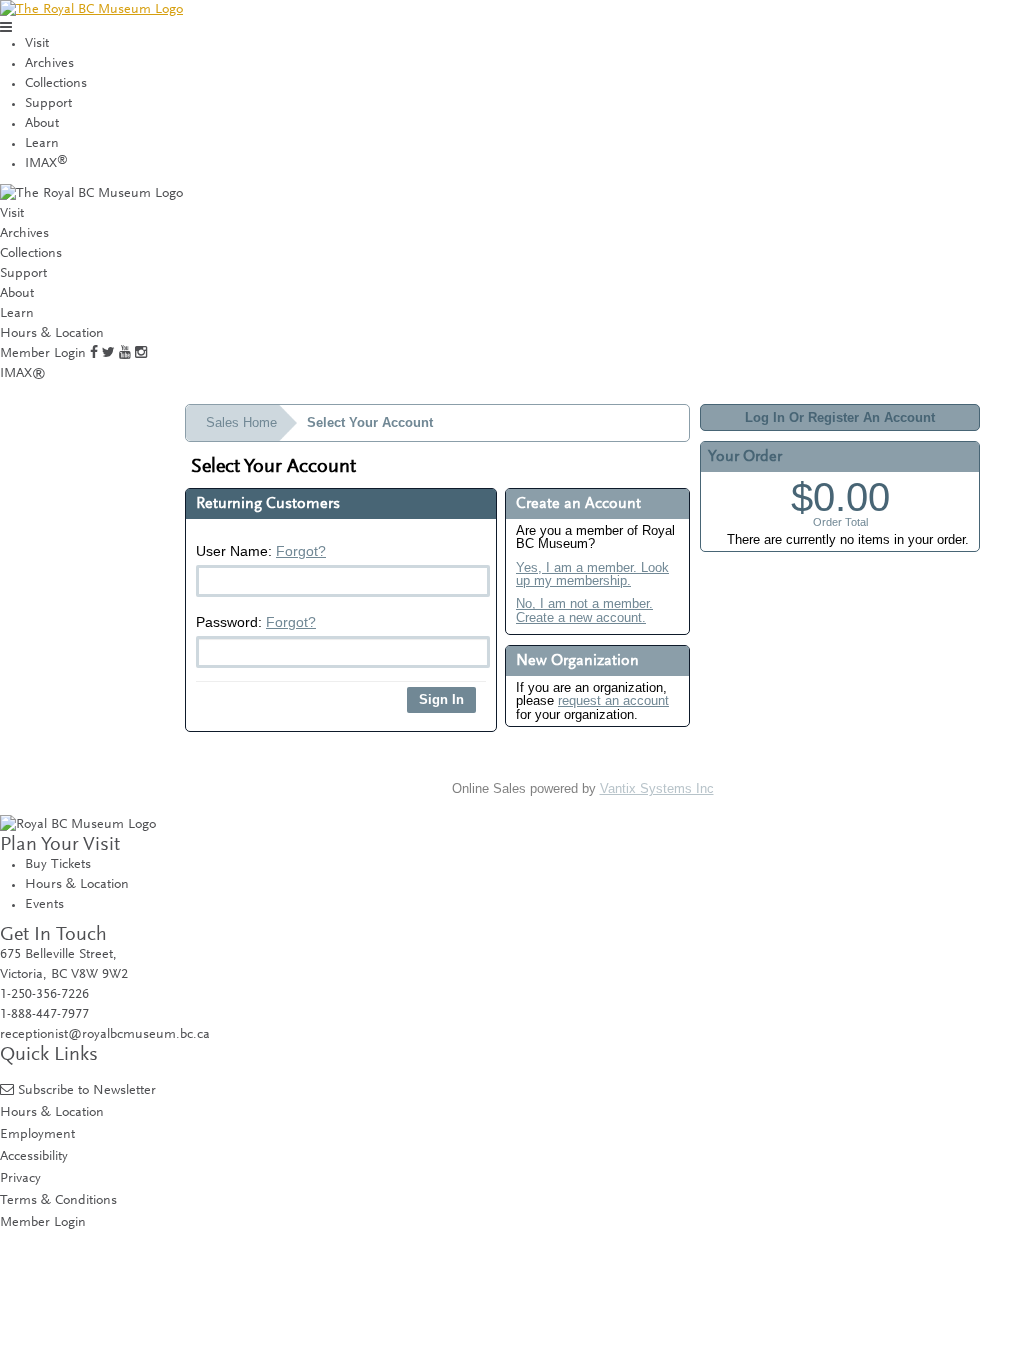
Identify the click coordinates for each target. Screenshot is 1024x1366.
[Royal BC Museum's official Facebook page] (94, 354)
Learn (42, 144)
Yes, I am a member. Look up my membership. (592, 574)
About (42, 124)
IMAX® (23, 374)
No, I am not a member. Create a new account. (584, 610)
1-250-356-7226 (44, 995)
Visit (37, 44)
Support (48, 104)
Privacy (20, 1178)
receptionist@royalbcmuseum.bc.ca (105, 1035)
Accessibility (34, 1156)
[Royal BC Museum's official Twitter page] (108, 354)
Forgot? (301, 551)
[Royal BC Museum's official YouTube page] (125, 354)
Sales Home (241, 422)
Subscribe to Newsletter (87, 1090)
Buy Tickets (58, 865)
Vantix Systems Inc (657, 788)
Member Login (43, 354)
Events (44, 905)
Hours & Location (52, 334)
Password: (256, 622)
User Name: (261, 551)
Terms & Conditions (58, 1200)
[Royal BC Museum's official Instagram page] (141, 354)
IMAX (46, 164)
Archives (49, 64)
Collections (56, 84)
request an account (613, 700)
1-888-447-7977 (44, 1015)
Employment (37, 1134)
